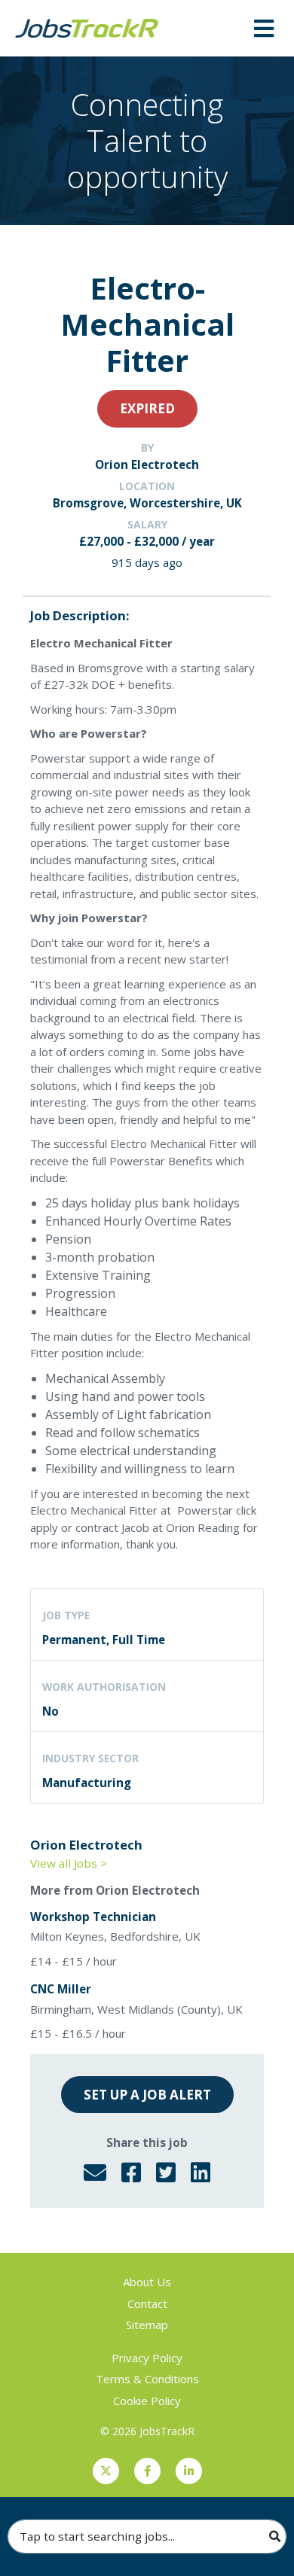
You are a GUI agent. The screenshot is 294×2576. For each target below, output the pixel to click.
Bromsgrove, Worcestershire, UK (147, 503)
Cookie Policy (147, 2401)
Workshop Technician (93, 1917)
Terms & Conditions (147, 2379)
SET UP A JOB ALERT (147, 2095)
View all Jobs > (69, 1863)
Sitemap (147, 2325)
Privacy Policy (147, 2358)
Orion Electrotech (147, 464)
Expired (147, 408)
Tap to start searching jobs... (97, 2536)
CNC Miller (61, 1989)
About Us (147, 2282)
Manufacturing (87, 1783)
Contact (147, 2303)
